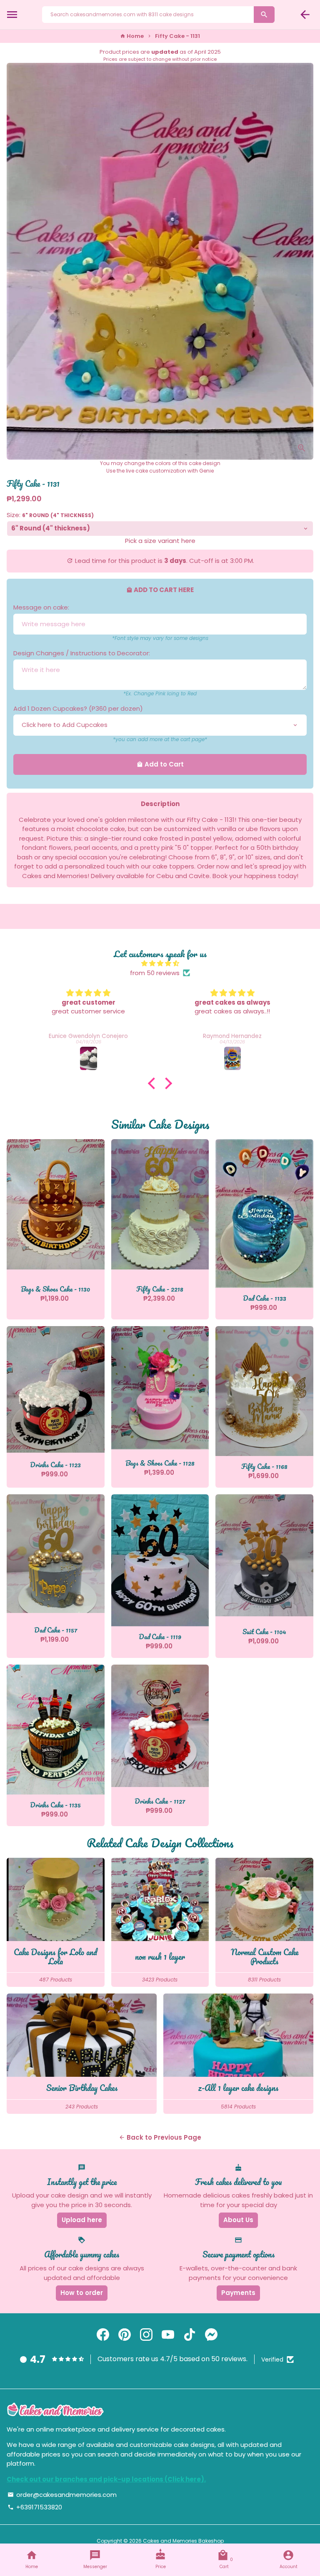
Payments (238, 2293)
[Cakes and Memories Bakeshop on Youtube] (168, 2335)
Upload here (82, 2220)
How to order (82, 2293)
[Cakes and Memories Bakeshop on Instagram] (146, 2335)
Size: (50, 515)
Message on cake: (41, 607)
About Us (238, 2220)
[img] (160, 964)
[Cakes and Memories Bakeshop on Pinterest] (125, 2335)
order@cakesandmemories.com (62, 2495)
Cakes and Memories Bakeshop (183, 2541)
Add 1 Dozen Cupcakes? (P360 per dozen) (78, 708)
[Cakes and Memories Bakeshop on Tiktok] (190, 2335)
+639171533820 (35, 2507)
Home (132, 36)
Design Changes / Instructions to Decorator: (82, 653)
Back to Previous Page (160, 2137)
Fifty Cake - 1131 (177, 36)
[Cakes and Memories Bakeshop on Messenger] (211, 2335)
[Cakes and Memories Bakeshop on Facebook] (103, 2335)
